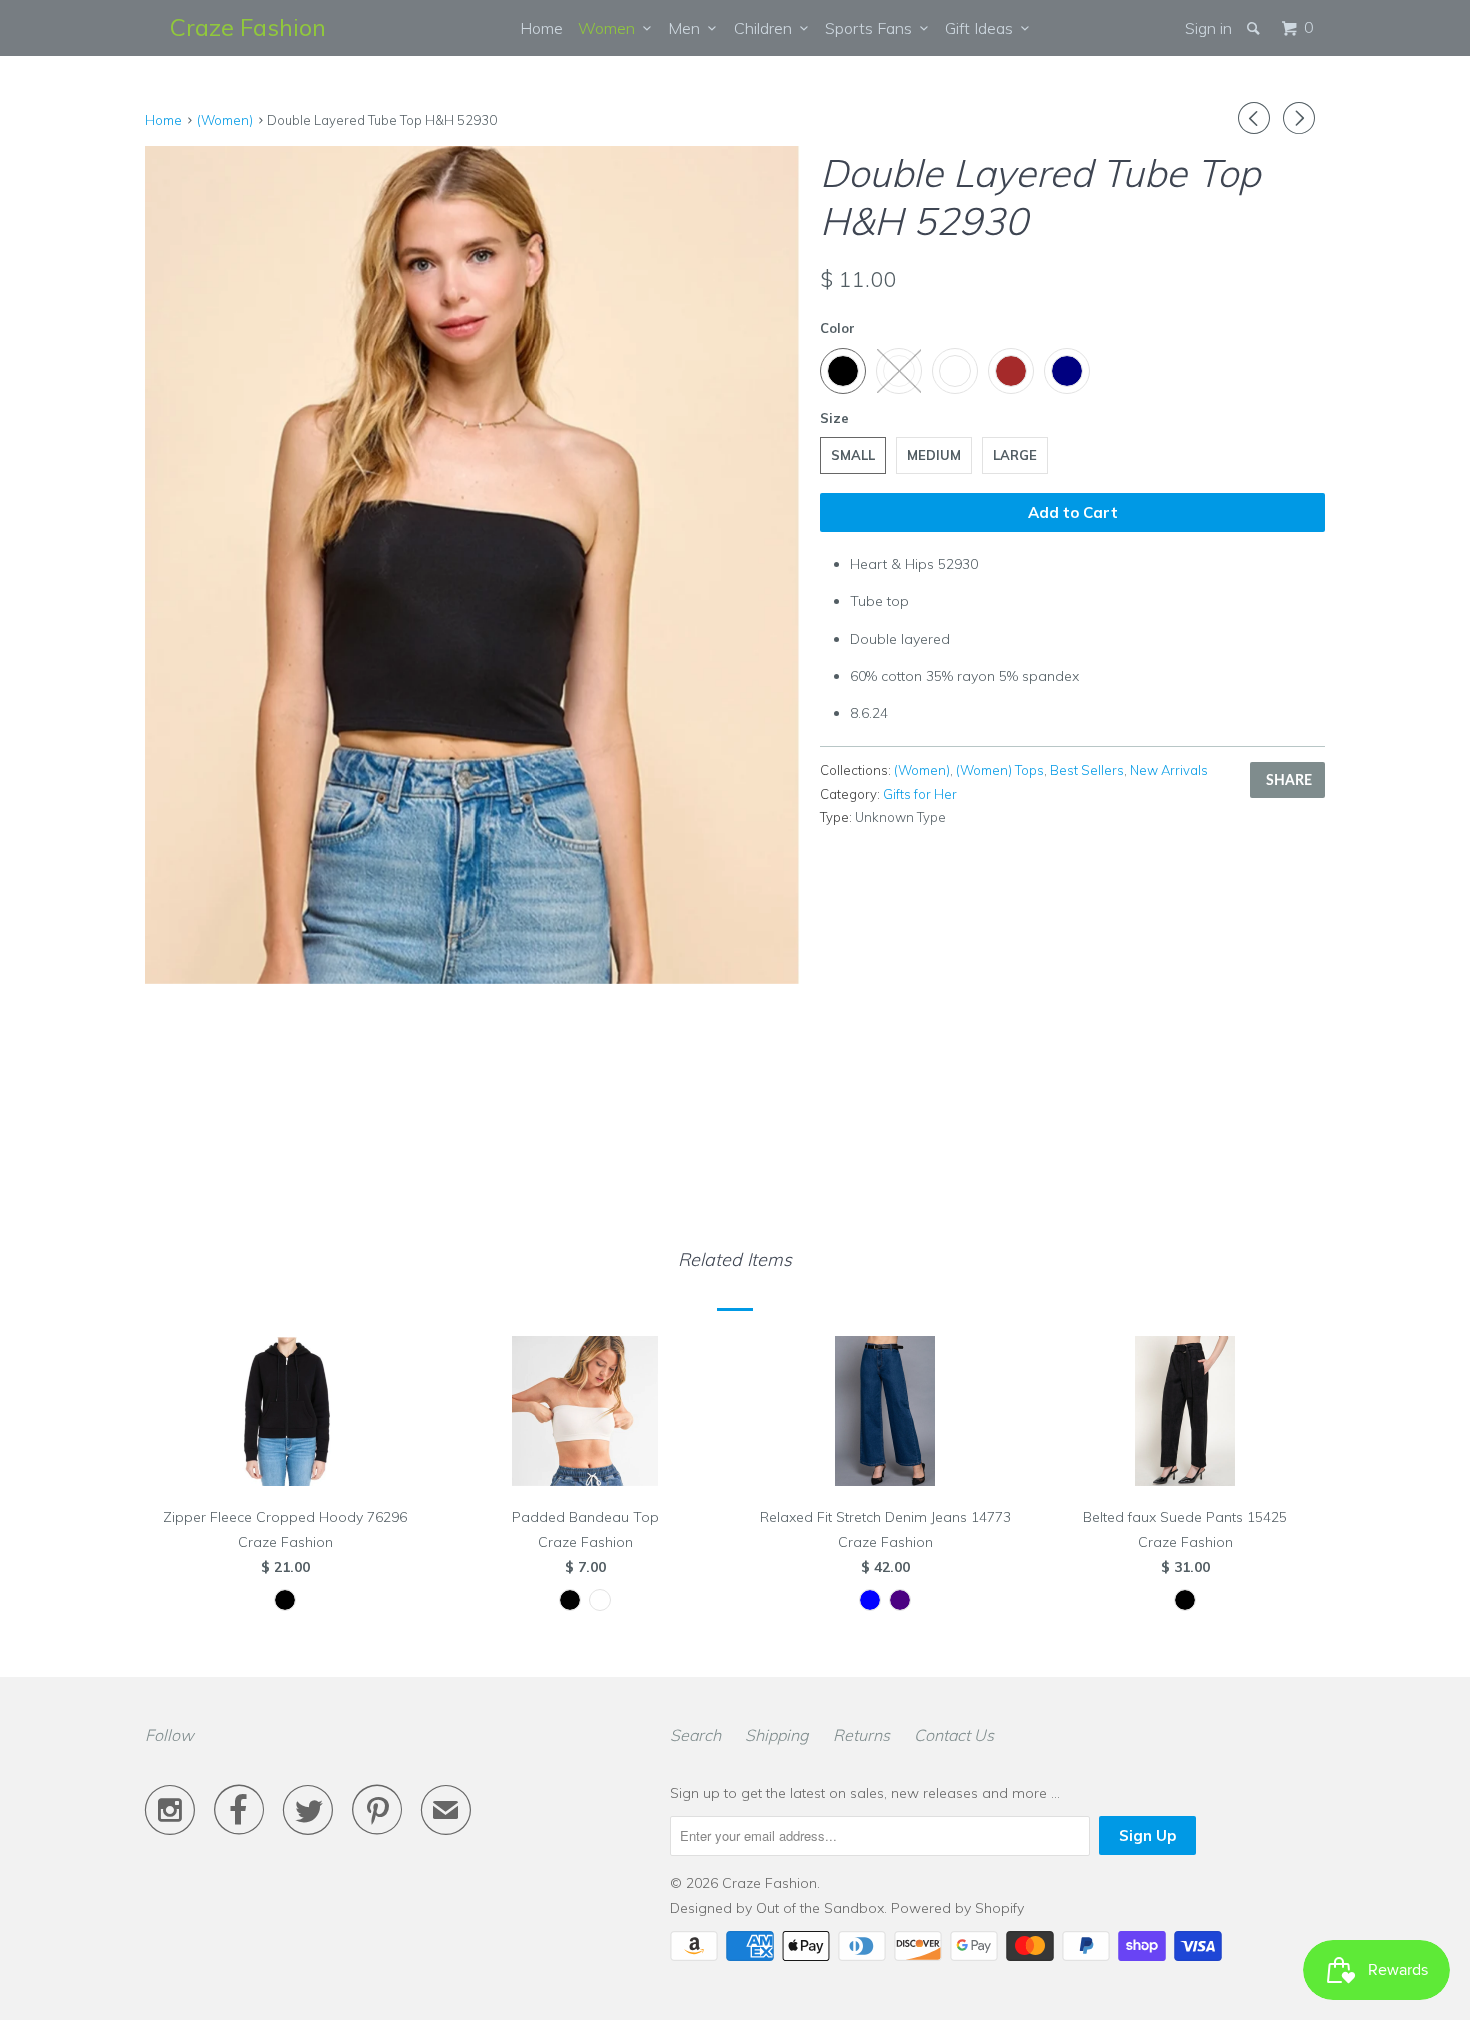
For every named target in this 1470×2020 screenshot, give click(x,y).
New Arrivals (1169, 770)
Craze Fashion (248, 27)
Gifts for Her (920, 794)
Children (767, 28)
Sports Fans (872, 28)
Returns (861, 1735)
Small (853, 455)
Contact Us (954, 1735)
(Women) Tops (1000, 770)
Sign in (1208, 28)
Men (688, 28)
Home (541, 28)
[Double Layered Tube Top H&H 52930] (472, 565)
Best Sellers (1087, 770)
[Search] (1255, 28)
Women (610, 28)
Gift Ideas (983, 28)
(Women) (922, 770)
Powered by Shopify (957, 1908)
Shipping (777, 1735)
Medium (934, 455)
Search (695, 1735)
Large (1015, 455)
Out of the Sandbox (820, 1908)
